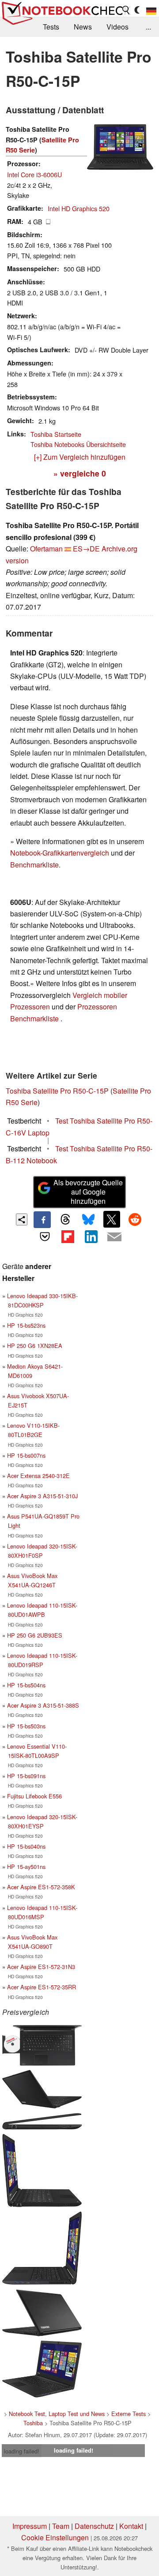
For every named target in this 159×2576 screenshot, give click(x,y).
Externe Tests (129, 2414)
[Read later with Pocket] (45, 1236)
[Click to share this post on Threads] (65, 1220)
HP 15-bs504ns (26, 1685)
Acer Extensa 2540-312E (38, 1476)
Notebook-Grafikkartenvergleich (60, 853)
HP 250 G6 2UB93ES (35, 1635)
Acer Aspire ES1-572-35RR (42, 1987)
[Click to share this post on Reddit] (135, 1219)
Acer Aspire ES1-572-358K (41, 1887)
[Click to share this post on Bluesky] (88, 1220)
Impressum (30, 2526)
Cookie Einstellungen (55, 2537)
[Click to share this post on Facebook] (42, 1220)
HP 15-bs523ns (26, 1325)
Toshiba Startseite (56, 434)
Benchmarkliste (34, 865)
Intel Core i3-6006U (34, 174)
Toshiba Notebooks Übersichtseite (78, 444)
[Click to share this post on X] (112, 1219)
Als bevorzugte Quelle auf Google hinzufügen (88, 1192)
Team (61, 2526)
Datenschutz (94, 2526)
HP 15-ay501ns (26, 1867)
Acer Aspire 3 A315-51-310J (42, 1496)
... (148, 27)
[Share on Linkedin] (91, 1236)
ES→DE (86, 549)
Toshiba (33, 2423)
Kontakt (131, 2526)
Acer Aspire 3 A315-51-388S (43, 1705)
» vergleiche (80, 473)
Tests (51, 27)
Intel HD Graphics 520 (79, 208)
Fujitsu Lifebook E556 (34, 1796)
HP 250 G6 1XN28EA (35, 1346)
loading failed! (22, 2451)
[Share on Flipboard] (68, 1236)
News (83, 27)
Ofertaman (46, 549)
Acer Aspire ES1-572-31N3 (41, 1967)
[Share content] (22, 1219)
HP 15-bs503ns (26, 1726)
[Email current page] (114, 1237)
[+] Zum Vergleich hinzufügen (80, 457)
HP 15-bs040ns (26, 1846)
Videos (117, 27)
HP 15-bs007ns (26, 1455)
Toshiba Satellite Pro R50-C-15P (57, 1091)
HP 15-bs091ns (26, 1776)
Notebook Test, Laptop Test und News (57, 2414)
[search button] (126, 10)
